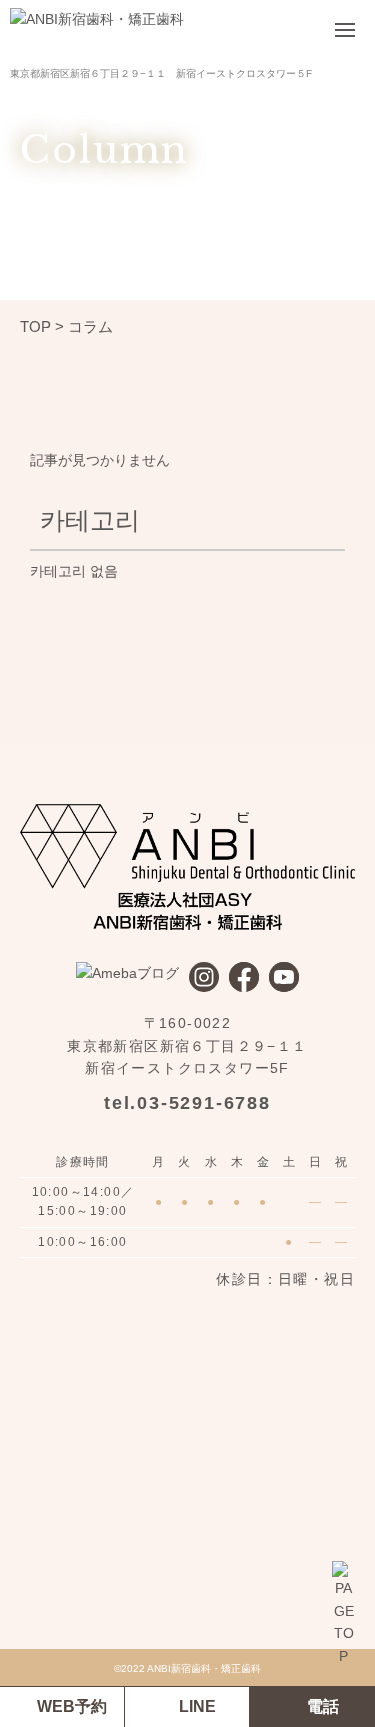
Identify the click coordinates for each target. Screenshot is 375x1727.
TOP (35, 326)
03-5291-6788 (204, 1103)
